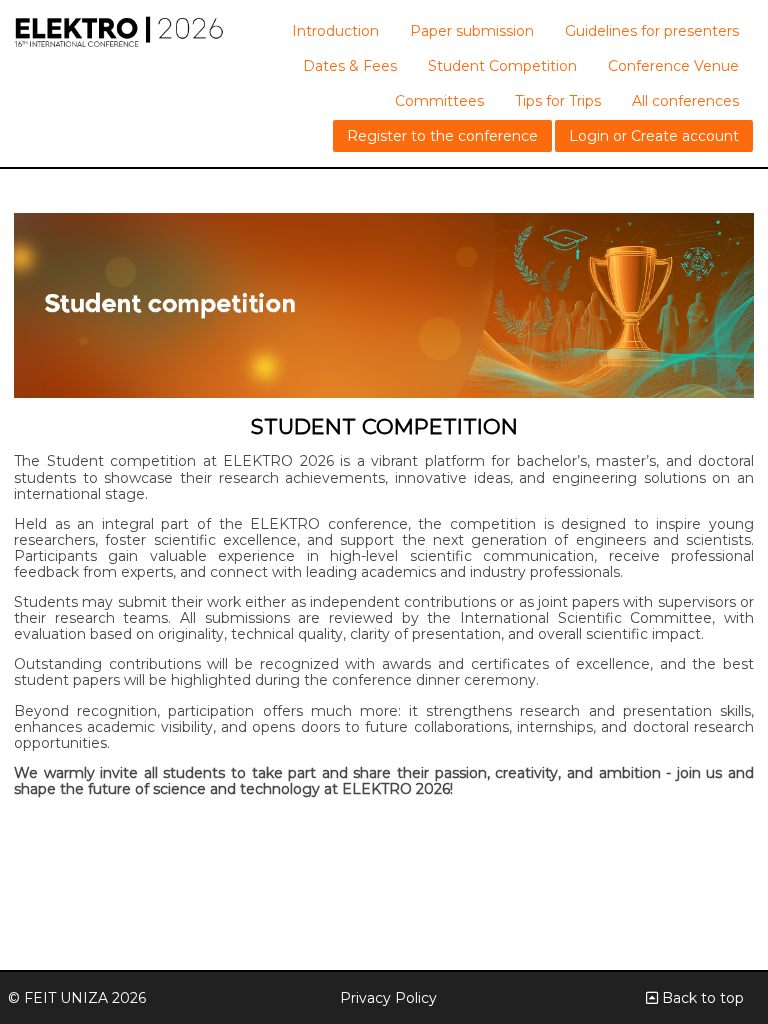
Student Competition (502, 66)
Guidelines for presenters (652, 31)
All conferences (685, 101)
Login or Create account (654, 136)
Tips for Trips (558, 101)
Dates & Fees (350, 66)
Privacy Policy (388, 998)
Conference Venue (673, 66)
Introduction (335, 31)
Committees (439, 101)
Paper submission (472, 31)
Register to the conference (442, 136)
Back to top (701, 998)
